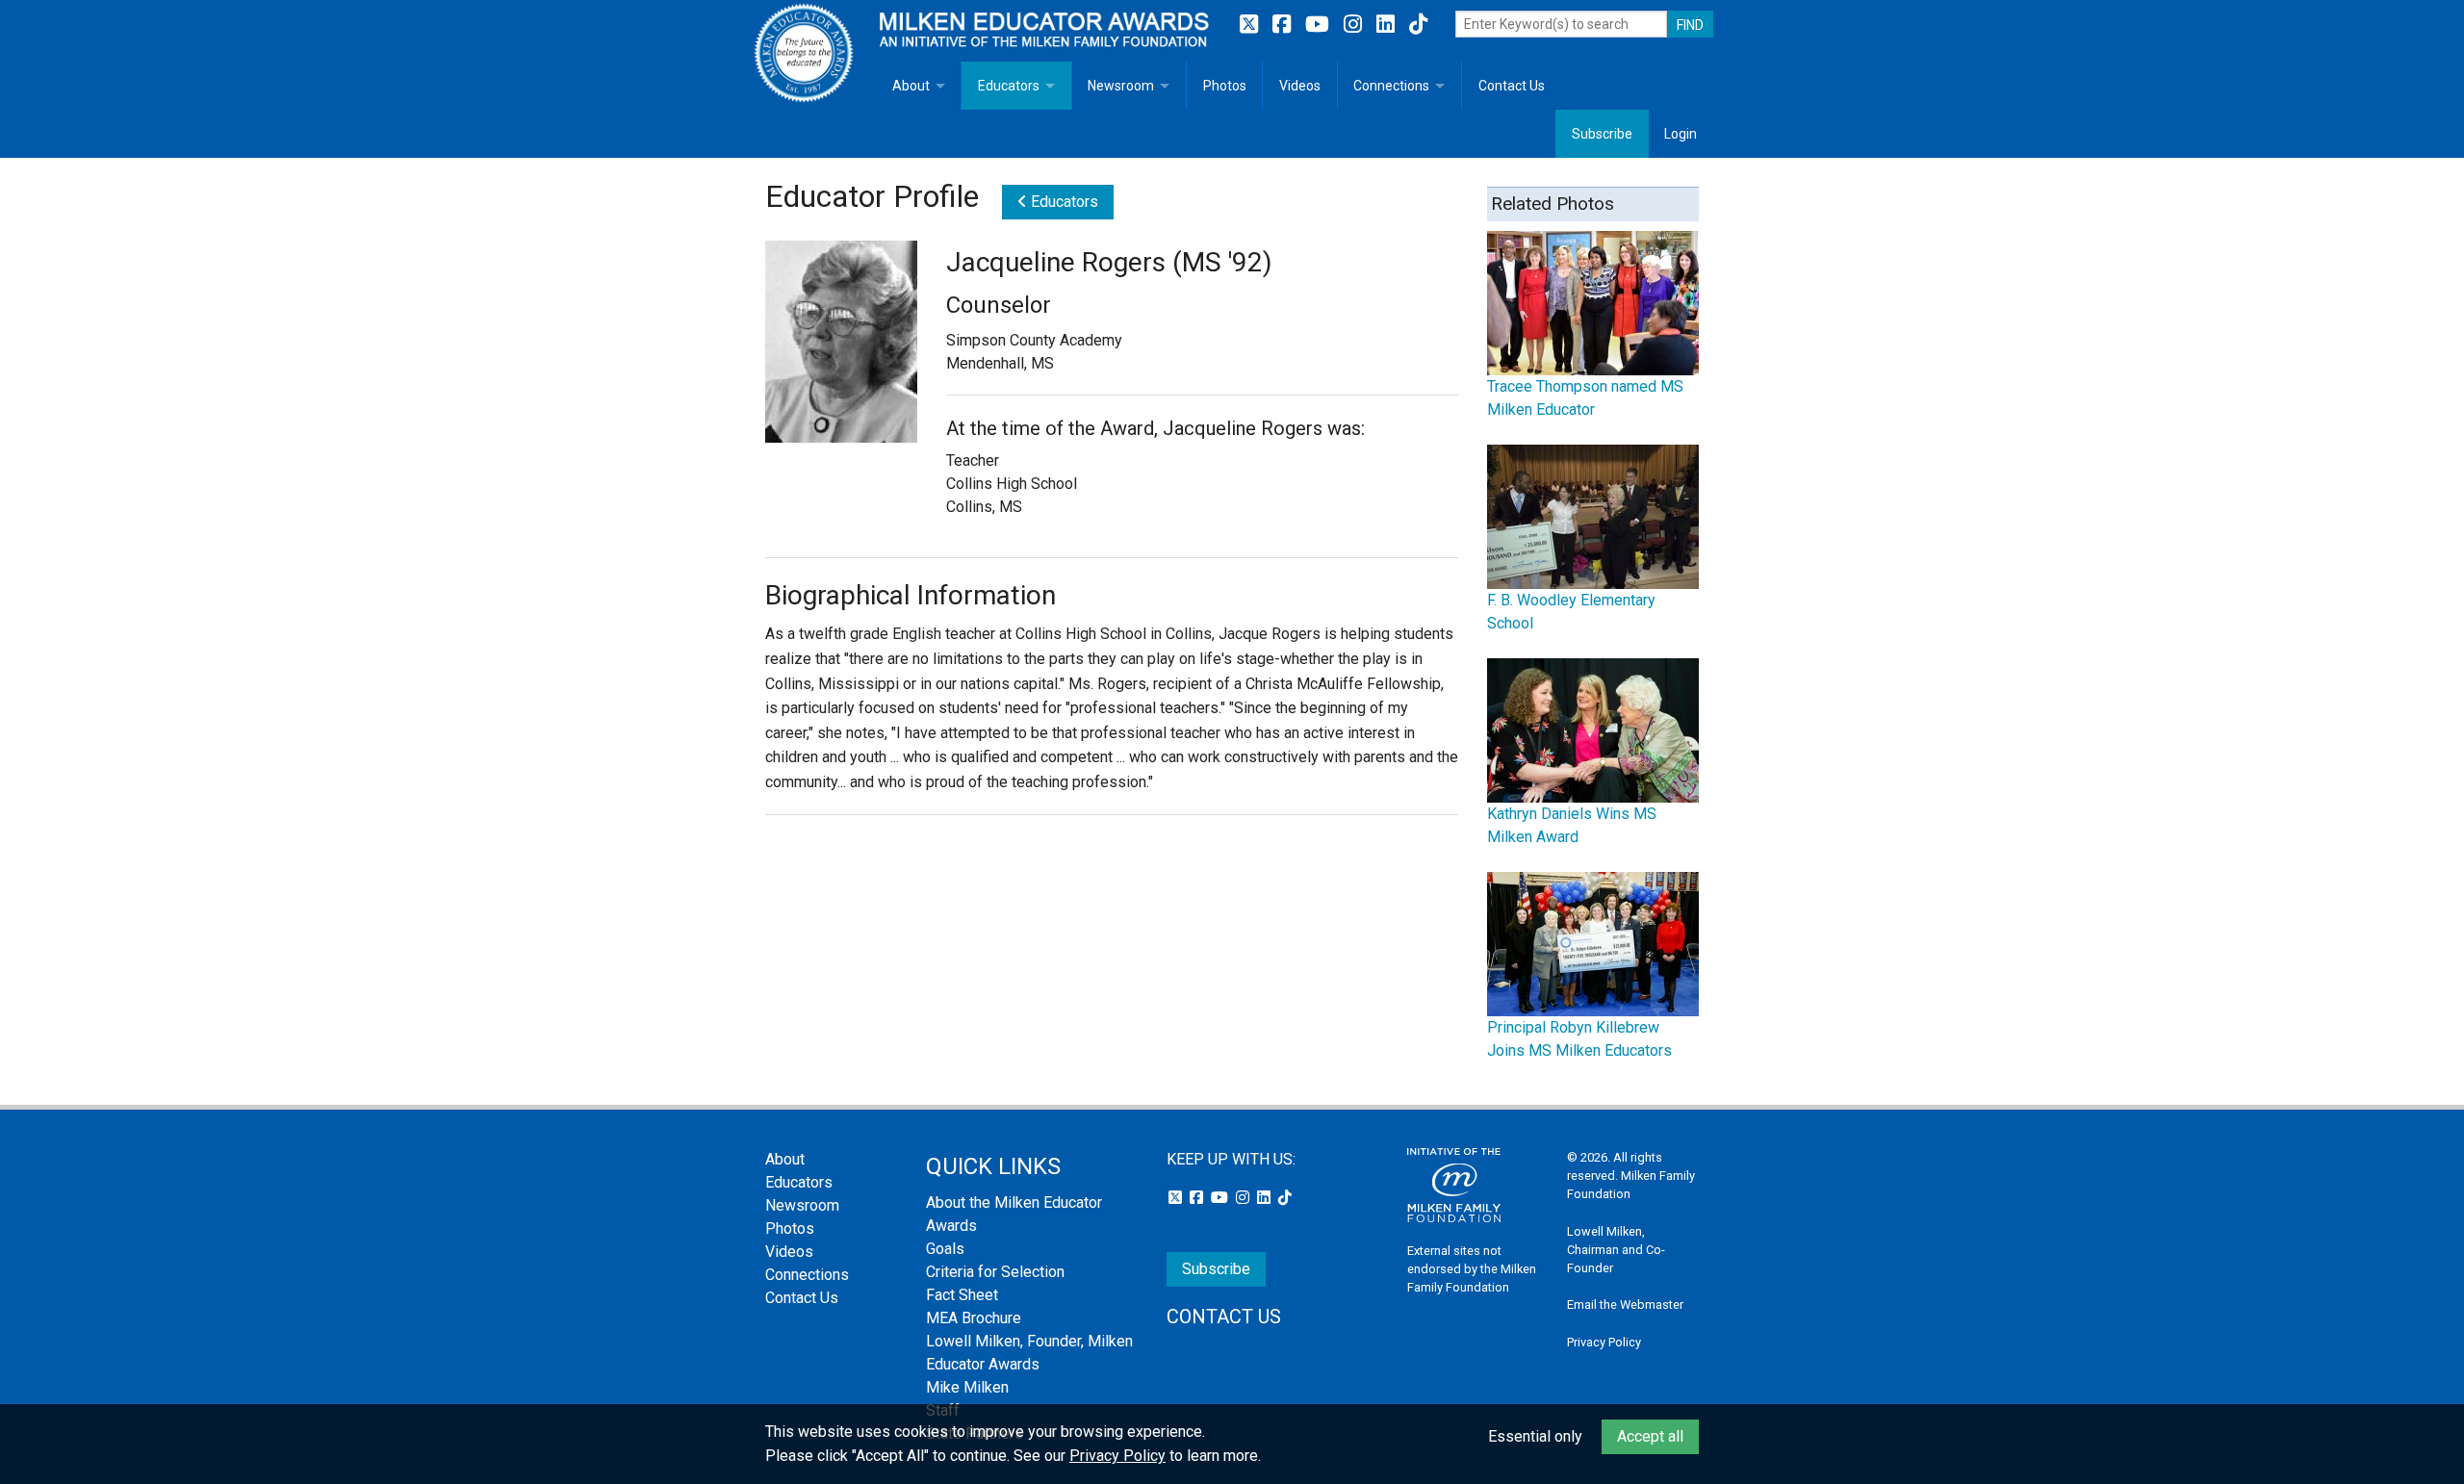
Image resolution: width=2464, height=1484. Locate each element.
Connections (1391, 86)
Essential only (1535, 1436)
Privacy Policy (1604, 1342)
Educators (1009, 86)
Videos (1300, 86)
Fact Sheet (962, 1295)
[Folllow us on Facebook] (1284, 25)
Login (1681, 134)
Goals (945, 1249)
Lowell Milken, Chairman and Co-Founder (1616, 1250)
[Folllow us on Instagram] (1355, 25)
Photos (1225, 86)
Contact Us (1512, 86)
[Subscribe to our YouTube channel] (1320, 25)
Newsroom (1121, 86)
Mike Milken (967, 1387)
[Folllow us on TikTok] (1418, 25)
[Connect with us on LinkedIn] (1388, 25)
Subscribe (1602, 134)
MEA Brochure (974, 1318)
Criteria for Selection (995, 1272)
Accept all (1650, 1436)
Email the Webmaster (1625, 1305)
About (911, 86)
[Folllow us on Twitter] (1251, 25)
